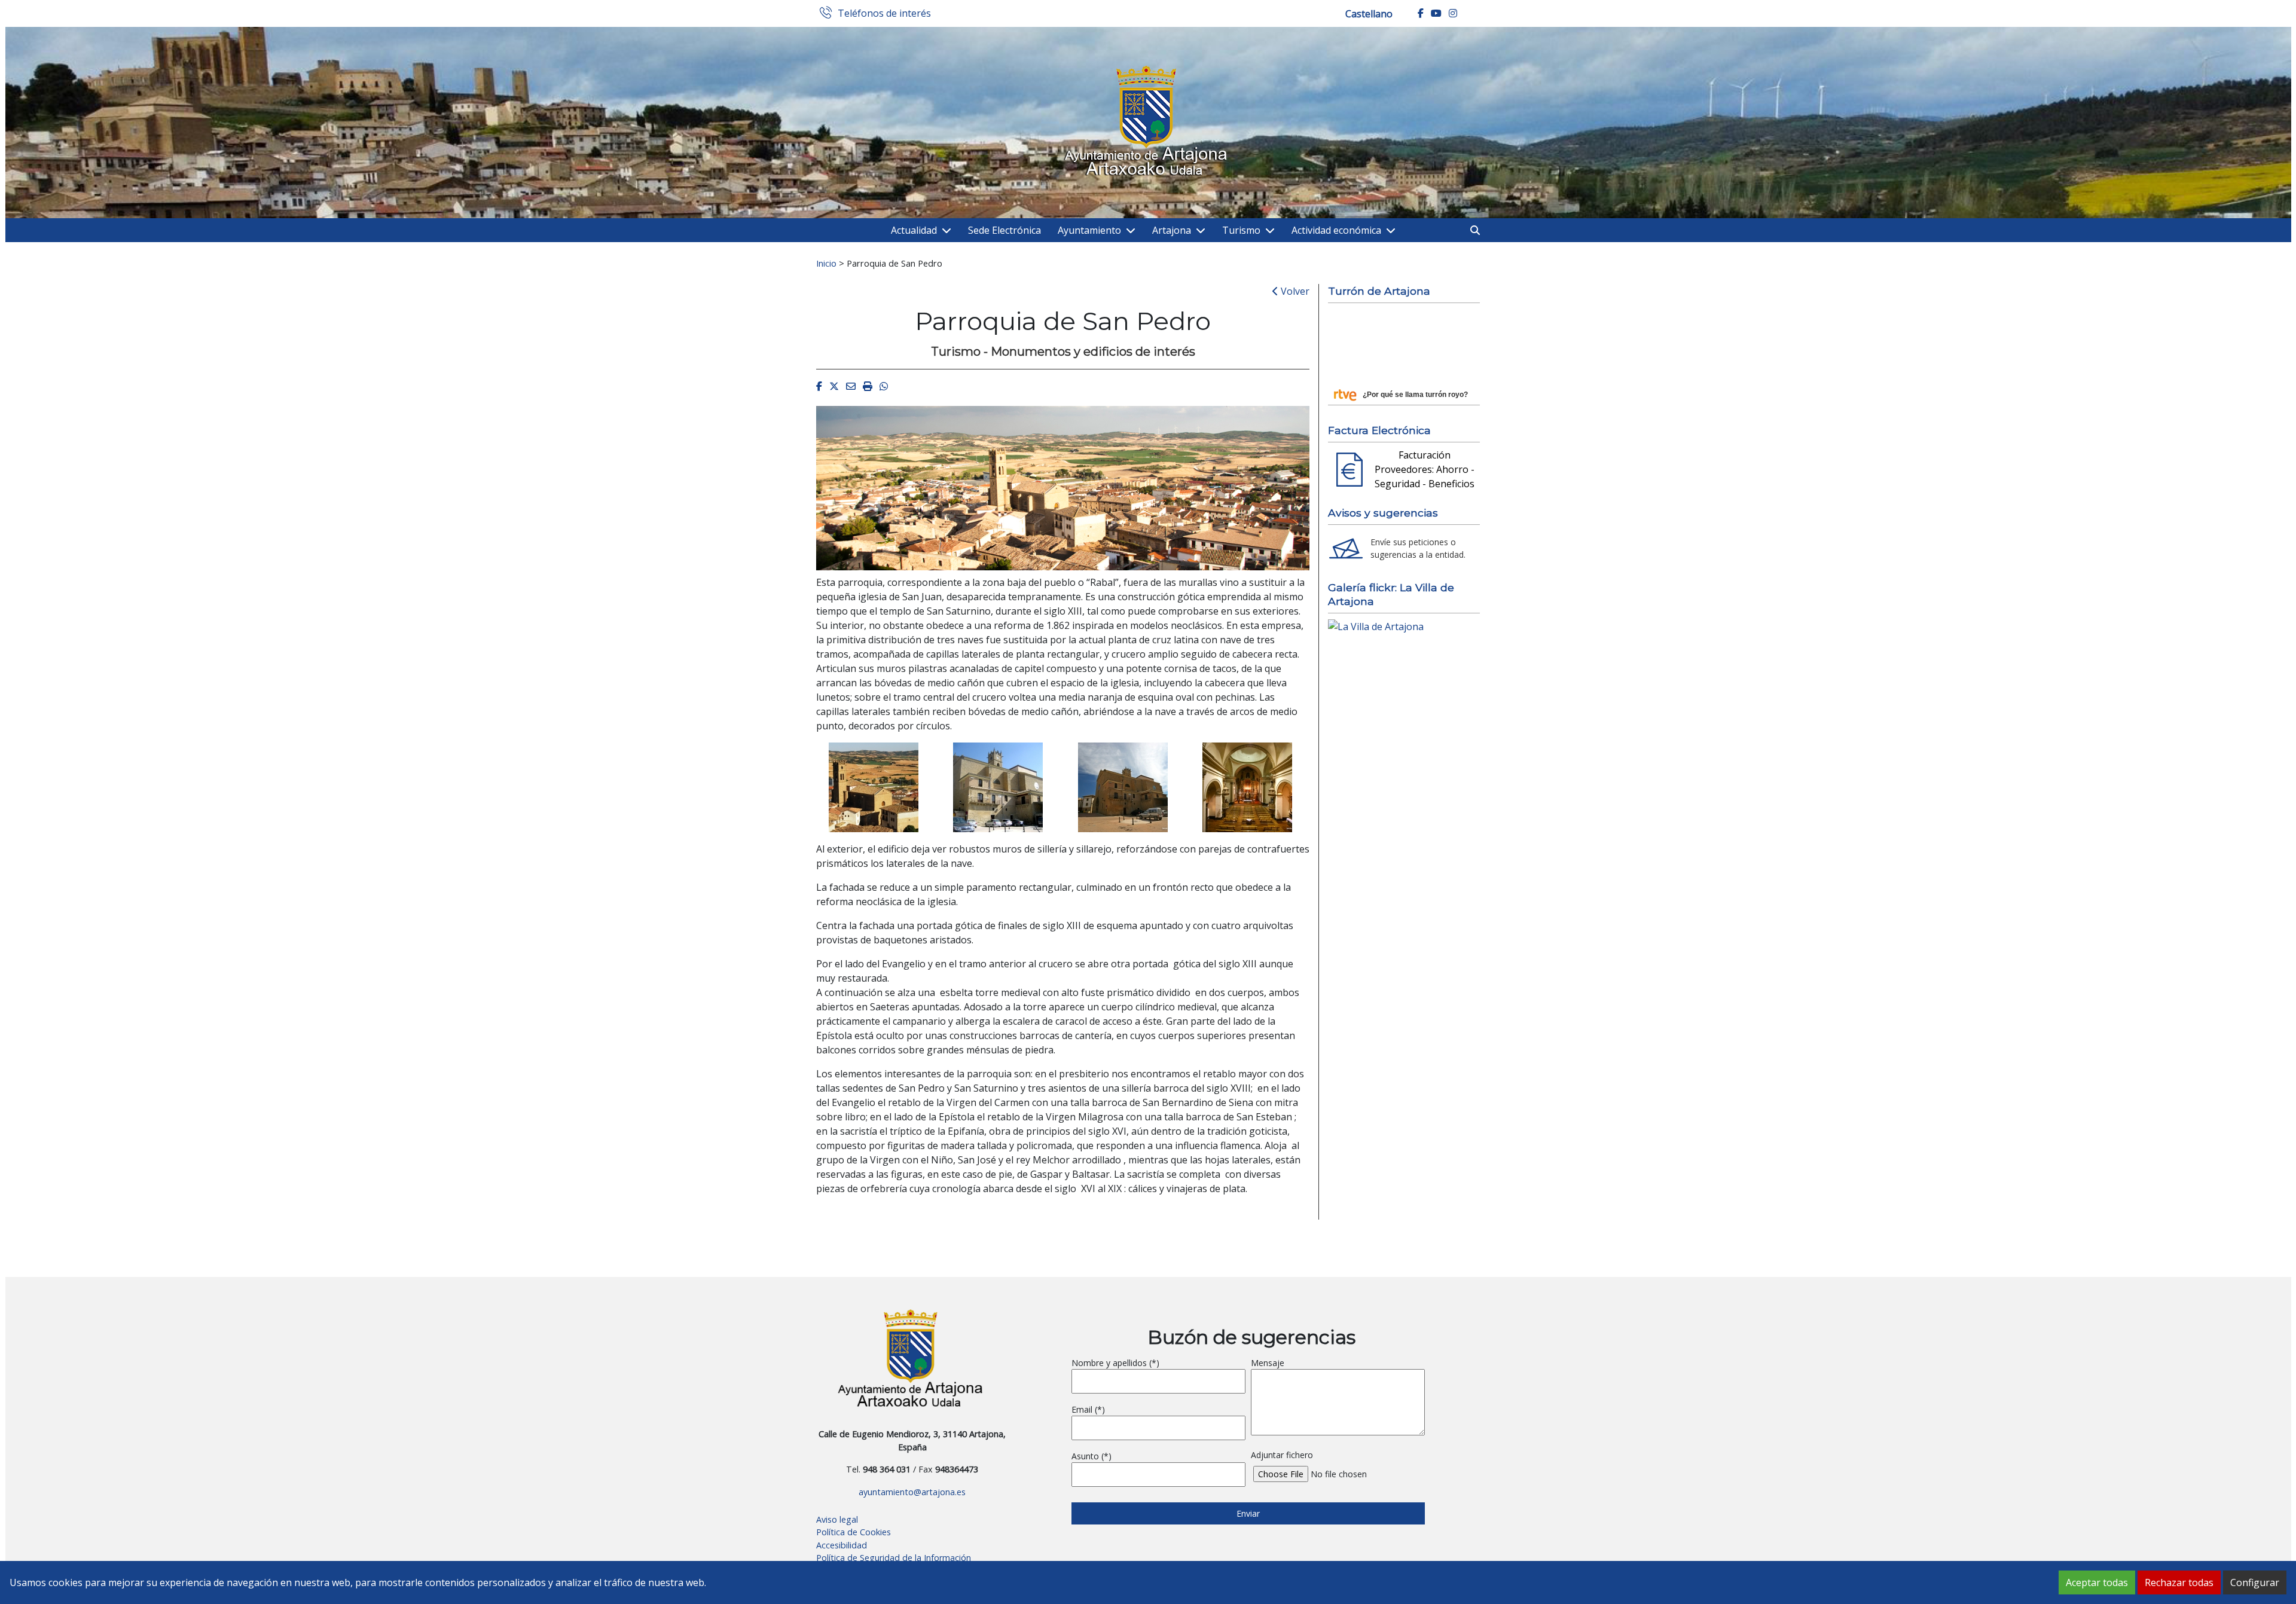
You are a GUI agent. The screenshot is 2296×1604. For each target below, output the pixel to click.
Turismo (1241, 230)
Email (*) (1088, 1409)
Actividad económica (1336, 230)
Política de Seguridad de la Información (894, 1558)
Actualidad (914, 230)
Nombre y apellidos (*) (1115, 1363)
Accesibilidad (842, 1545)
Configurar (2255, 1582)
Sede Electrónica (1004, 230)
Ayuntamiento (1089, 230)
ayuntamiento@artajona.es (912, 1492)
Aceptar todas (2097, 1582)
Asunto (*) (1091, 1456)
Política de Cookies (854, 1532)
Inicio (826, 263)
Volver (1294, 291)
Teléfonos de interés (884, 14)
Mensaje (1268, 1363)
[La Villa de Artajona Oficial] (1376, 625)
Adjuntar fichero (1282, 1455)
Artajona (1172, 230)
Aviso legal (837, 1519)
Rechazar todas (2179, 1582)
